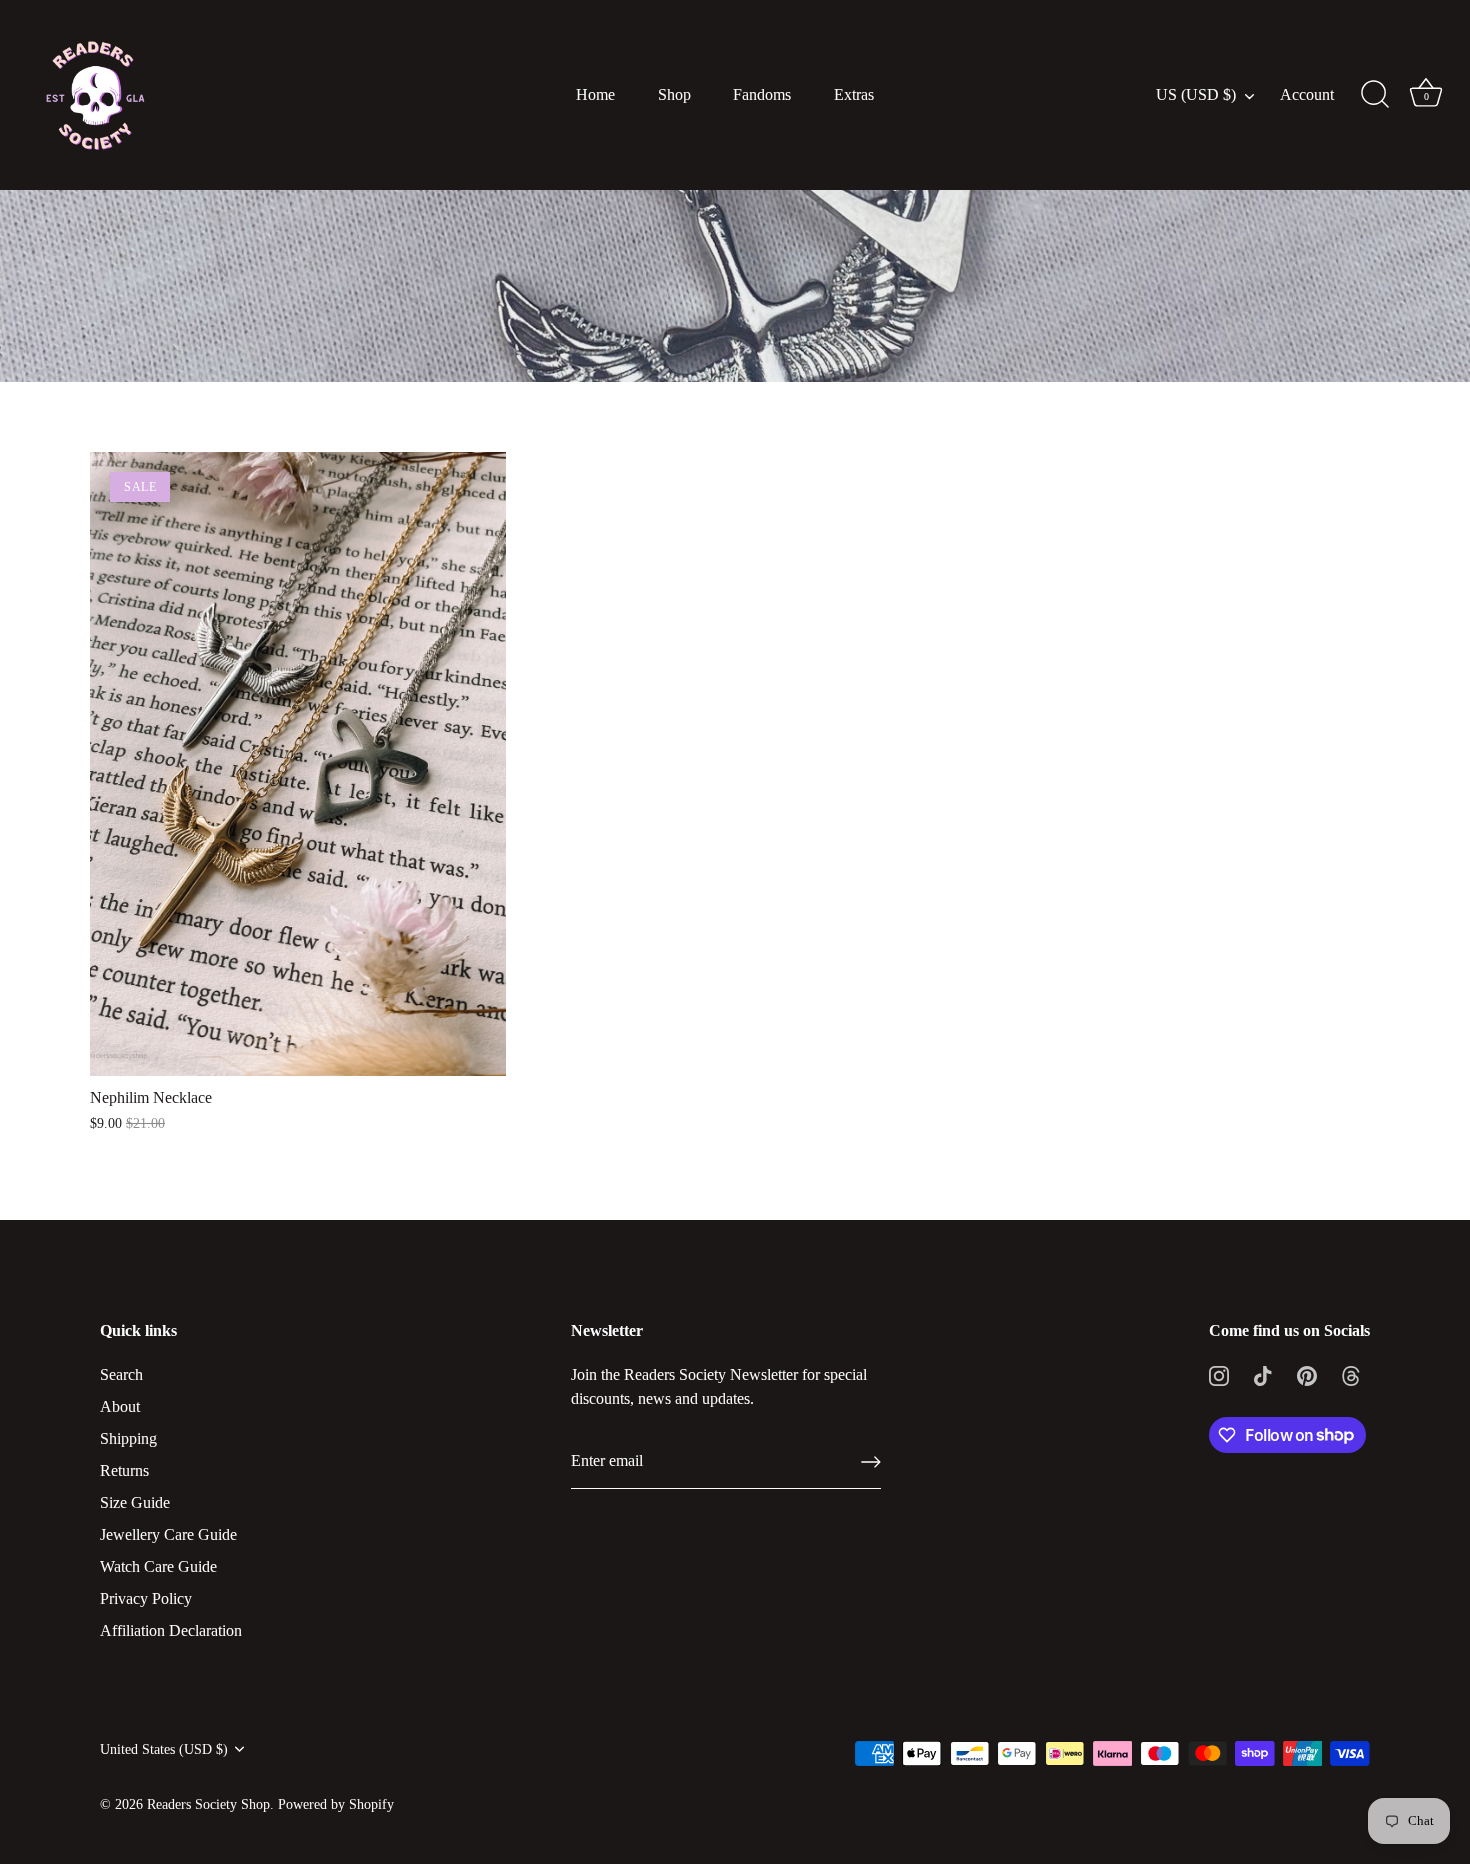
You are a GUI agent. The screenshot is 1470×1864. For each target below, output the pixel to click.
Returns (124, 1470)
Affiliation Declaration (171, 1630)
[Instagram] (1219, 1374)
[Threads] (1351, 1374)
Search (121, 1374)
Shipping (128, 1438)
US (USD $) (1196, 95)
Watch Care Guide (158, 1566)
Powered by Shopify (336, 1804)
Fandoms (762, 95)
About (120, 1406)
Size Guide (135, 1502)
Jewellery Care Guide (168, 1534)
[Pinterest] (1307, 1374)
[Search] (1375, 95)
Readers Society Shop (208, 1804)
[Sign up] (871, 1462)
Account (1307, 95)
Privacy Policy (146, 1598)
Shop (674, 95)
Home (595, 95)
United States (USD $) (164, 1749)
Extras (854, 95)
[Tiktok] (1263, 1374)
